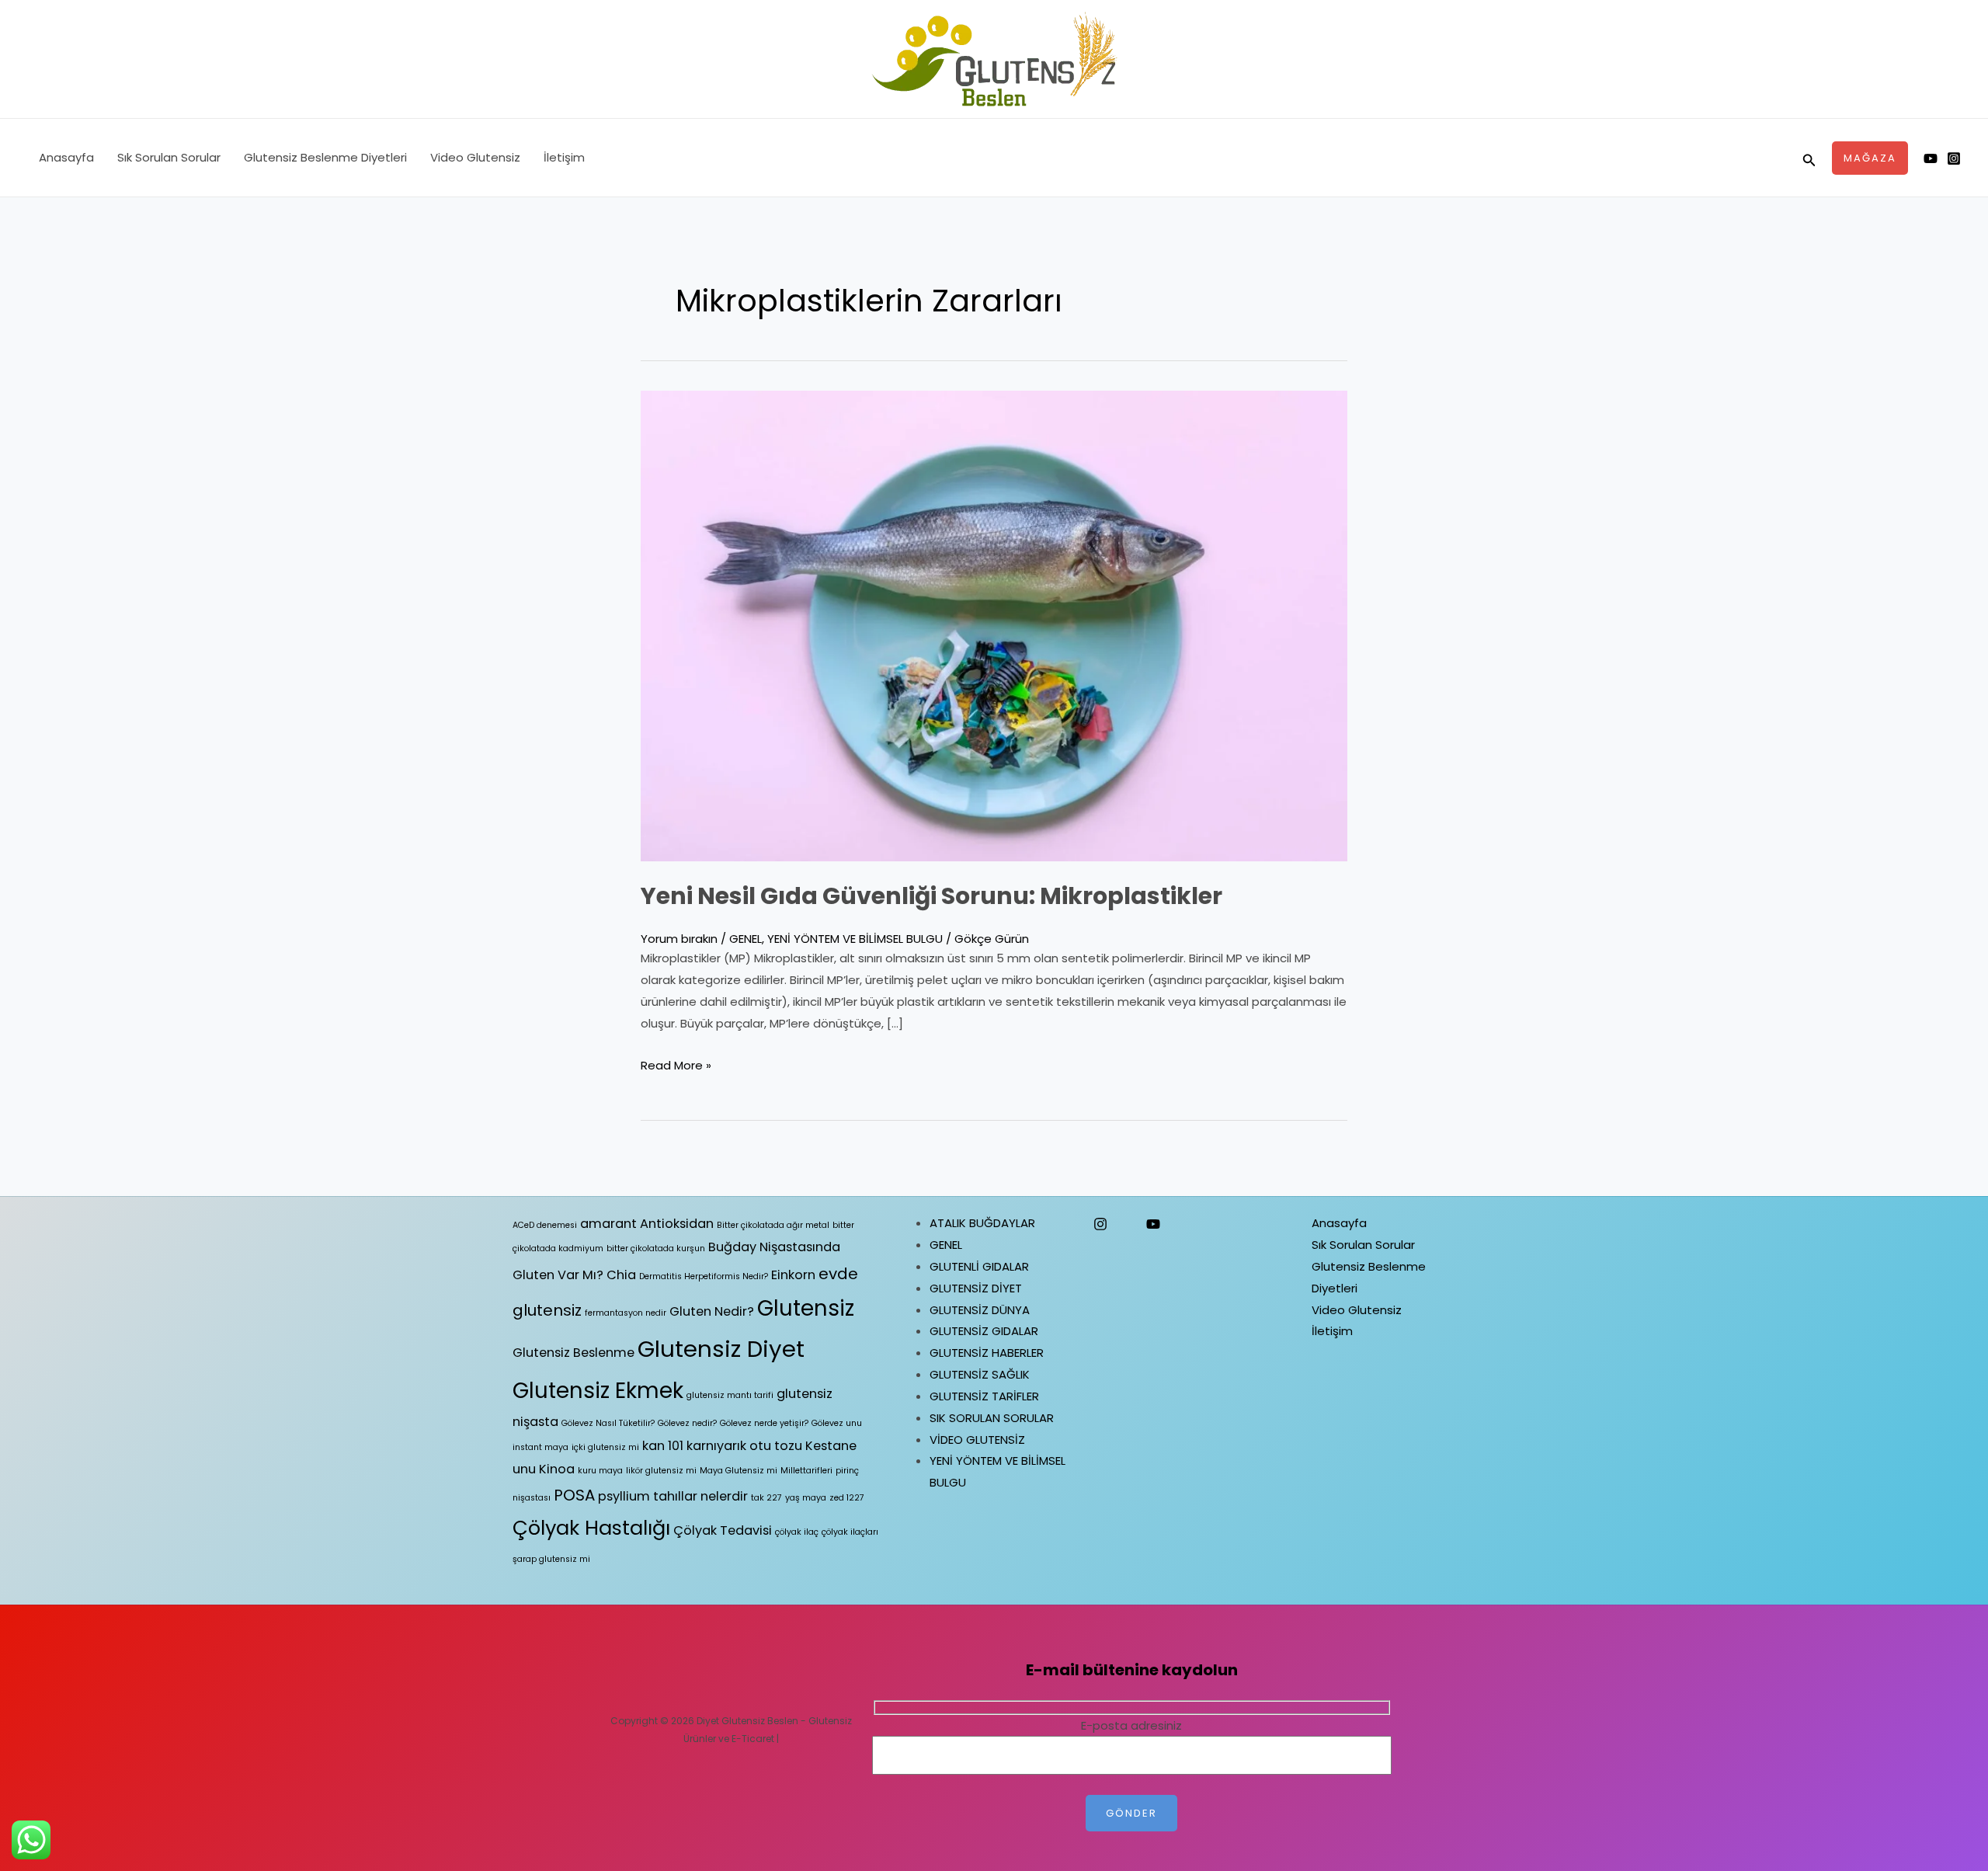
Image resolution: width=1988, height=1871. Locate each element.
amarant (608, 1224)
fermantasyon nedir (626, 1313)
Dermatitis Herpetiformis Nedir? (704, 1276)
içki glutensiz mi (605, 1447)
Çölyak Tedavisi (723, 1530)
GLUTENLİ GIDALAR (979, 1266)
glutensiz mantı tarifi (730, 1395)
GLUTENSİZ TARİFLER (984, 1396)
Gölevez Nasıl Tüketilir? (608, 1423)
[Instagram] (1954, 158)
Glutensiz (806, 1308)
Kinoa (557, 1469)
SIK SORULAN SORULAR (992, 1418)
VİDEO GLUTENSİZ (977, 1440)
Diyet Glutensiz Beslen (747, 1721)
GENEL (745, 939)
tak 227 (766, 1498)
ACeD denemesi (545, 1225)
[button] (1809, 158)
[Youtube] (1931, 158)
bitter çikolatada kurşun (656, 1248)
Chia (621, 1275)
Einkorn (793, 1275)
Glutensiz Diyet (721, 1349)
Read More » (676, 1065)
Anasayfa (66, 157)
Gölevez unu (837, 1423)
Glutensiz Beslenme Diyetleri (325, 157)
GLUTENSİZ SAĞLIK (980, 1374)
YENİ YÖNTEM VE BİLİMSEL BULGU (855, 939)
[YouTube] (1153, 1224)
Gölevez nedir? (687, 1423)
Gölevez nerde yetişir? (764, 1423)
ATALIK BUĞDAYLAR (982, 1223)
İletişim (564, 157)
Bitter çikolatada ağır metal (773, 1225)
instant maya (540, 1447)
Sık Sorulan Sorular (169, 157)
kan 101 (663, 1446)
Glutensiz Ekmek (598, 1391)
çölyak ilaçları (850, 1532)
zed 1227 (847, 1498)
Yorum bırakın (679, 939)
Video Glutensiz (475, 157)
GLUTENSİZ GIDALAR (984, 1331)
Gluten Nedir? (712, 1311)
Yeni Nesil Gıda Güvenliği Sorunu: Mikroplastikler (931, 896)
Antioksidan (677, 1224)
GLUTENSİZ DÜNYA (980, 1310)
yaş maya (806, 1498)
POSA (574, 1495)
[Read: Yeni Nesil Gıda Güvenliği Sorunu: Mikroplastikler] (994, 625)
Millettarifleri (806, 1471)
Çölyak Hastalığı (591, 1528)
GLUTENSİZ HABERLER (987, 1353)
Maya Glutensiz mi (739, 1471)
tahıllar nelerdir (700, 1496)
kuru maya (600, 1471)
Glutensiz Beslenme (573, 1353)
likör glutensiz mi (661, 1471)
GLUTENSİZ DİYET (976, 1288)
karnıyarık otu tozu (744, 1446)
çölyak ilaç (797, 1532)
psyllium (624, 1496)
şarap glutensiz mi (551, 1559)
